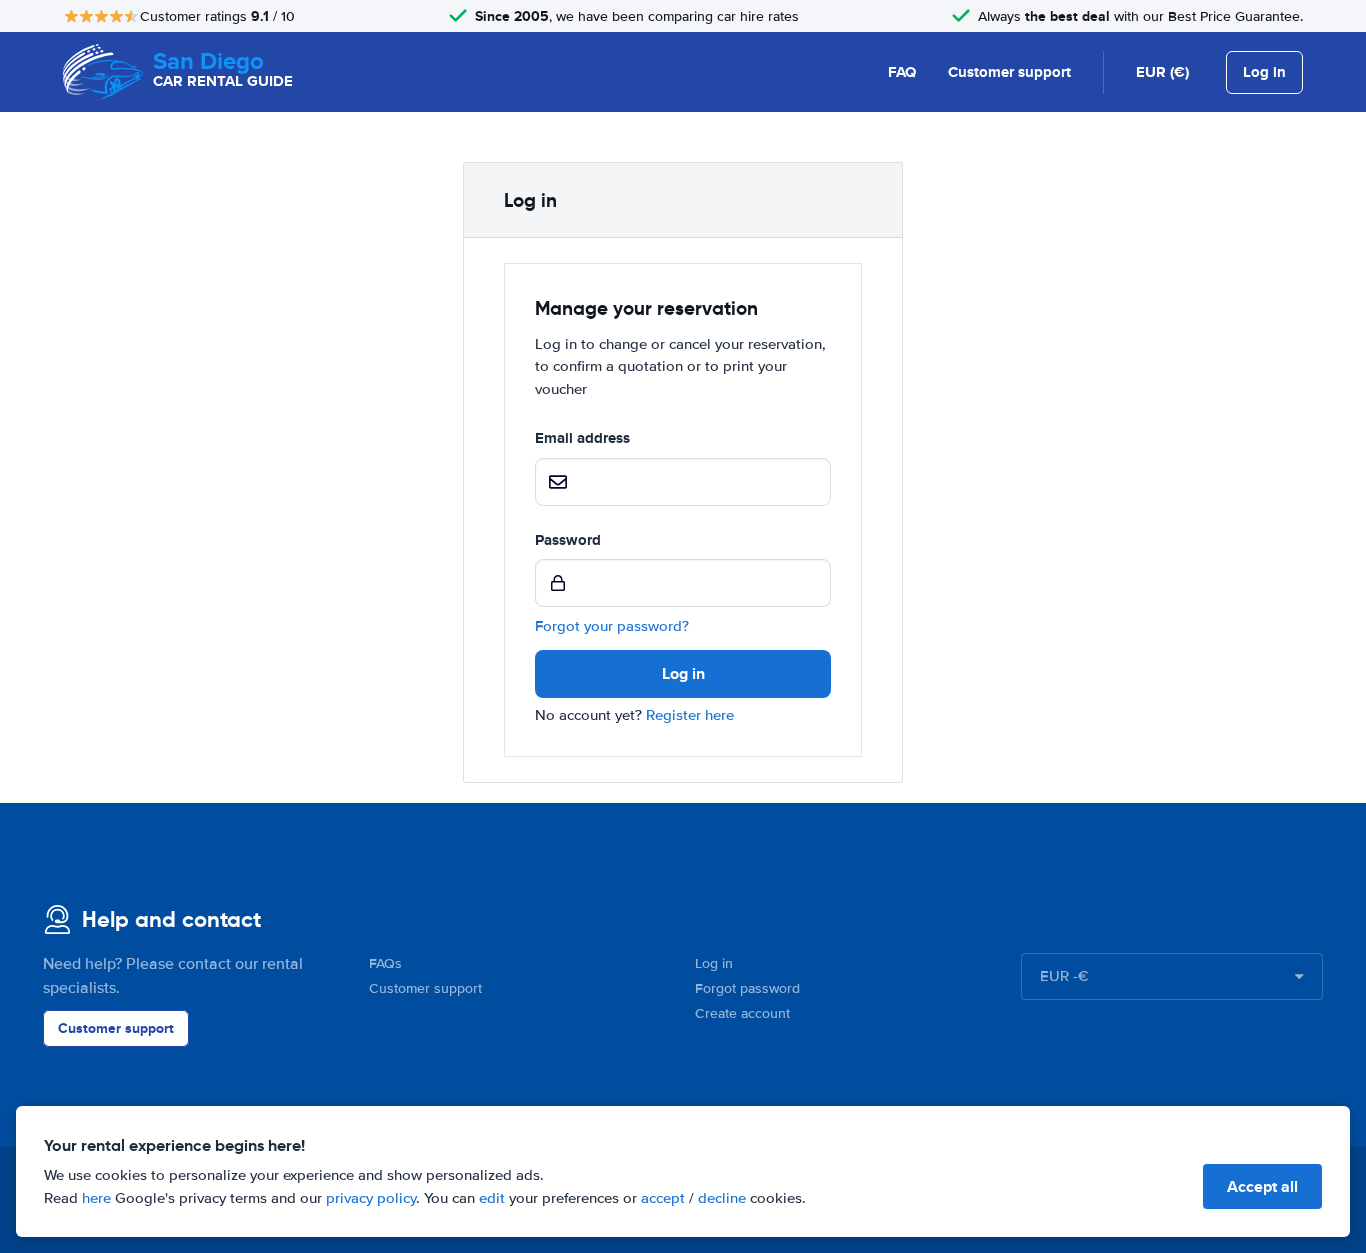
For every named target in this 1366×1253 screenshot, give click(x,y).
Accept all (1262, 1186)
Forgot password (747, 988)
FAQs (385, 963)
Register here (690, 715)
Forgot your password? (612, 626)
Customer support (1009, 72)
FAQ (902, 72)
